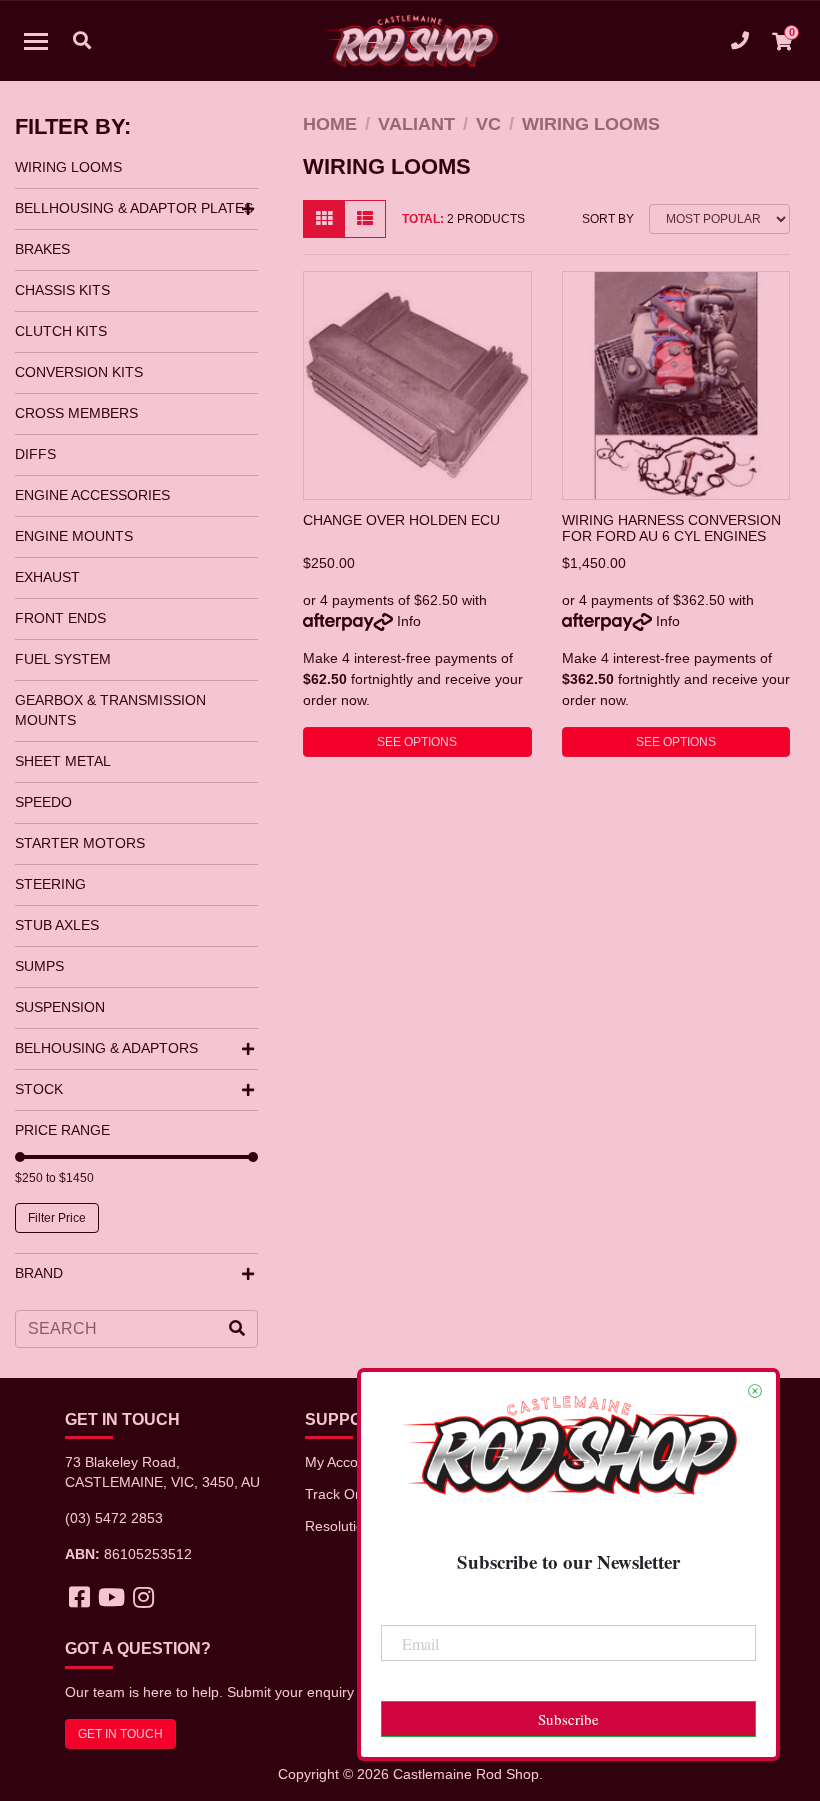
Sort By (608, 219)
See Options (417, 742)
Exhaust (47, 577)
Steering (50, 884)
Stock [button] (39, 1089)
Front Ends (60, 618)
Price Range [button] (62, 1130)
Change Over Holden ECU (401, 520)
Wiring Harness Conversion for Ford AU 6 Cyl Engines (671, 528)
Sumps (39, 966)
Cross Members (76, 413)
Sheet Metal (63, 761)
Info (409, 621)
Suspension (60, 1007)
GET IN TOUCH (120, 1734)
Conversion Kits (79, 372)
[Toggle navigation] (36, 41)
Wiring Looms (68, 167)
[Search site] (237, 1329)
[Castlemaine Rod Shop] (410, 41)
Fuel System (63, 659)
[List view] (365, 219)
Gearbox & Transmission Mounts (110, 710)
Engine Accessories (92, 495)
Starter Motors (80, 843)
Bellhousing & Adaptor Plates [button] (134, 208)
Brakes (42, 249)
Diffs (35, 454)
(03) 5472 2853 (114, 1518)
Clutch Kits (61, 331)
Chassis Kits (62, 290)
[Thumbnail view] (324, 219)
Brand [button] (39, 1273)
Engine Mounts (74, 536)
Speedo (43, 802)
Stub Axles (57, 925)
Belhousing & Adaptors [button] (106, 1048)
